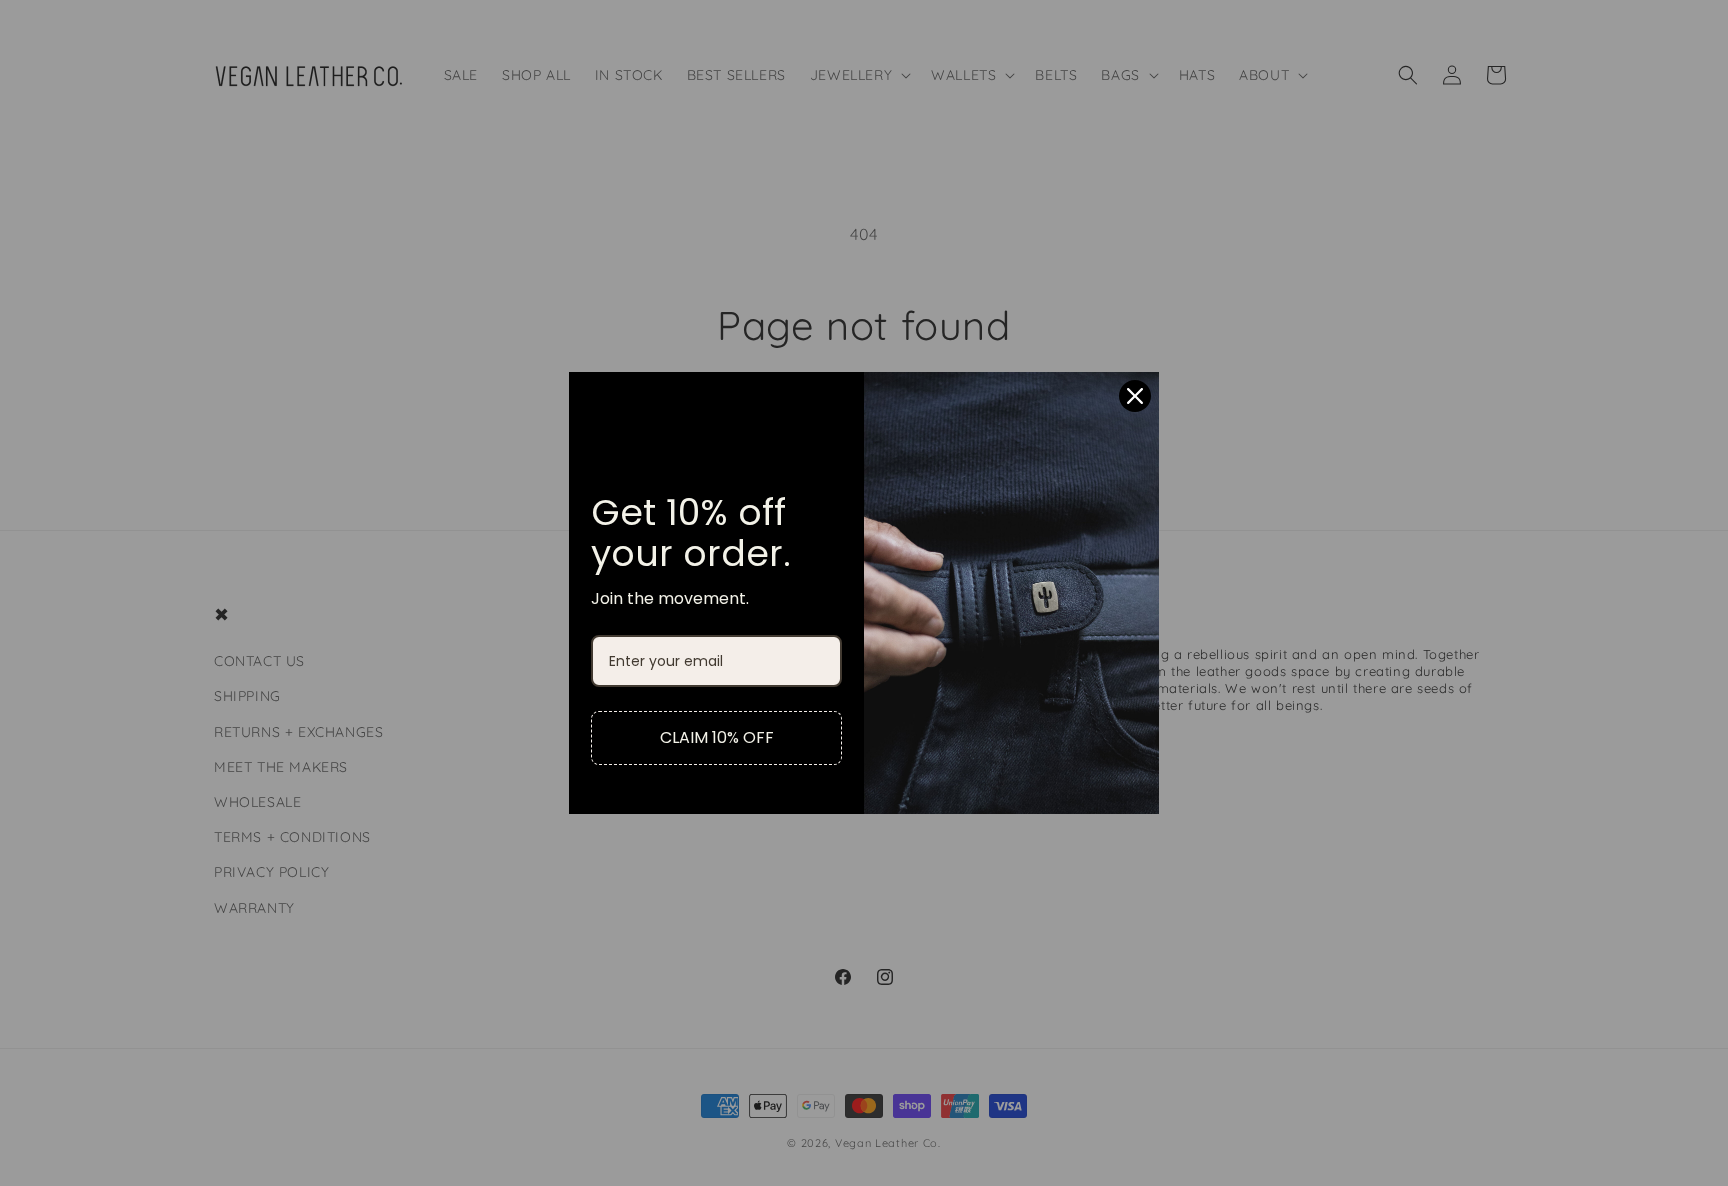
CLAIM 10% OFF (717, 737)
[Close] (1135, 396)
